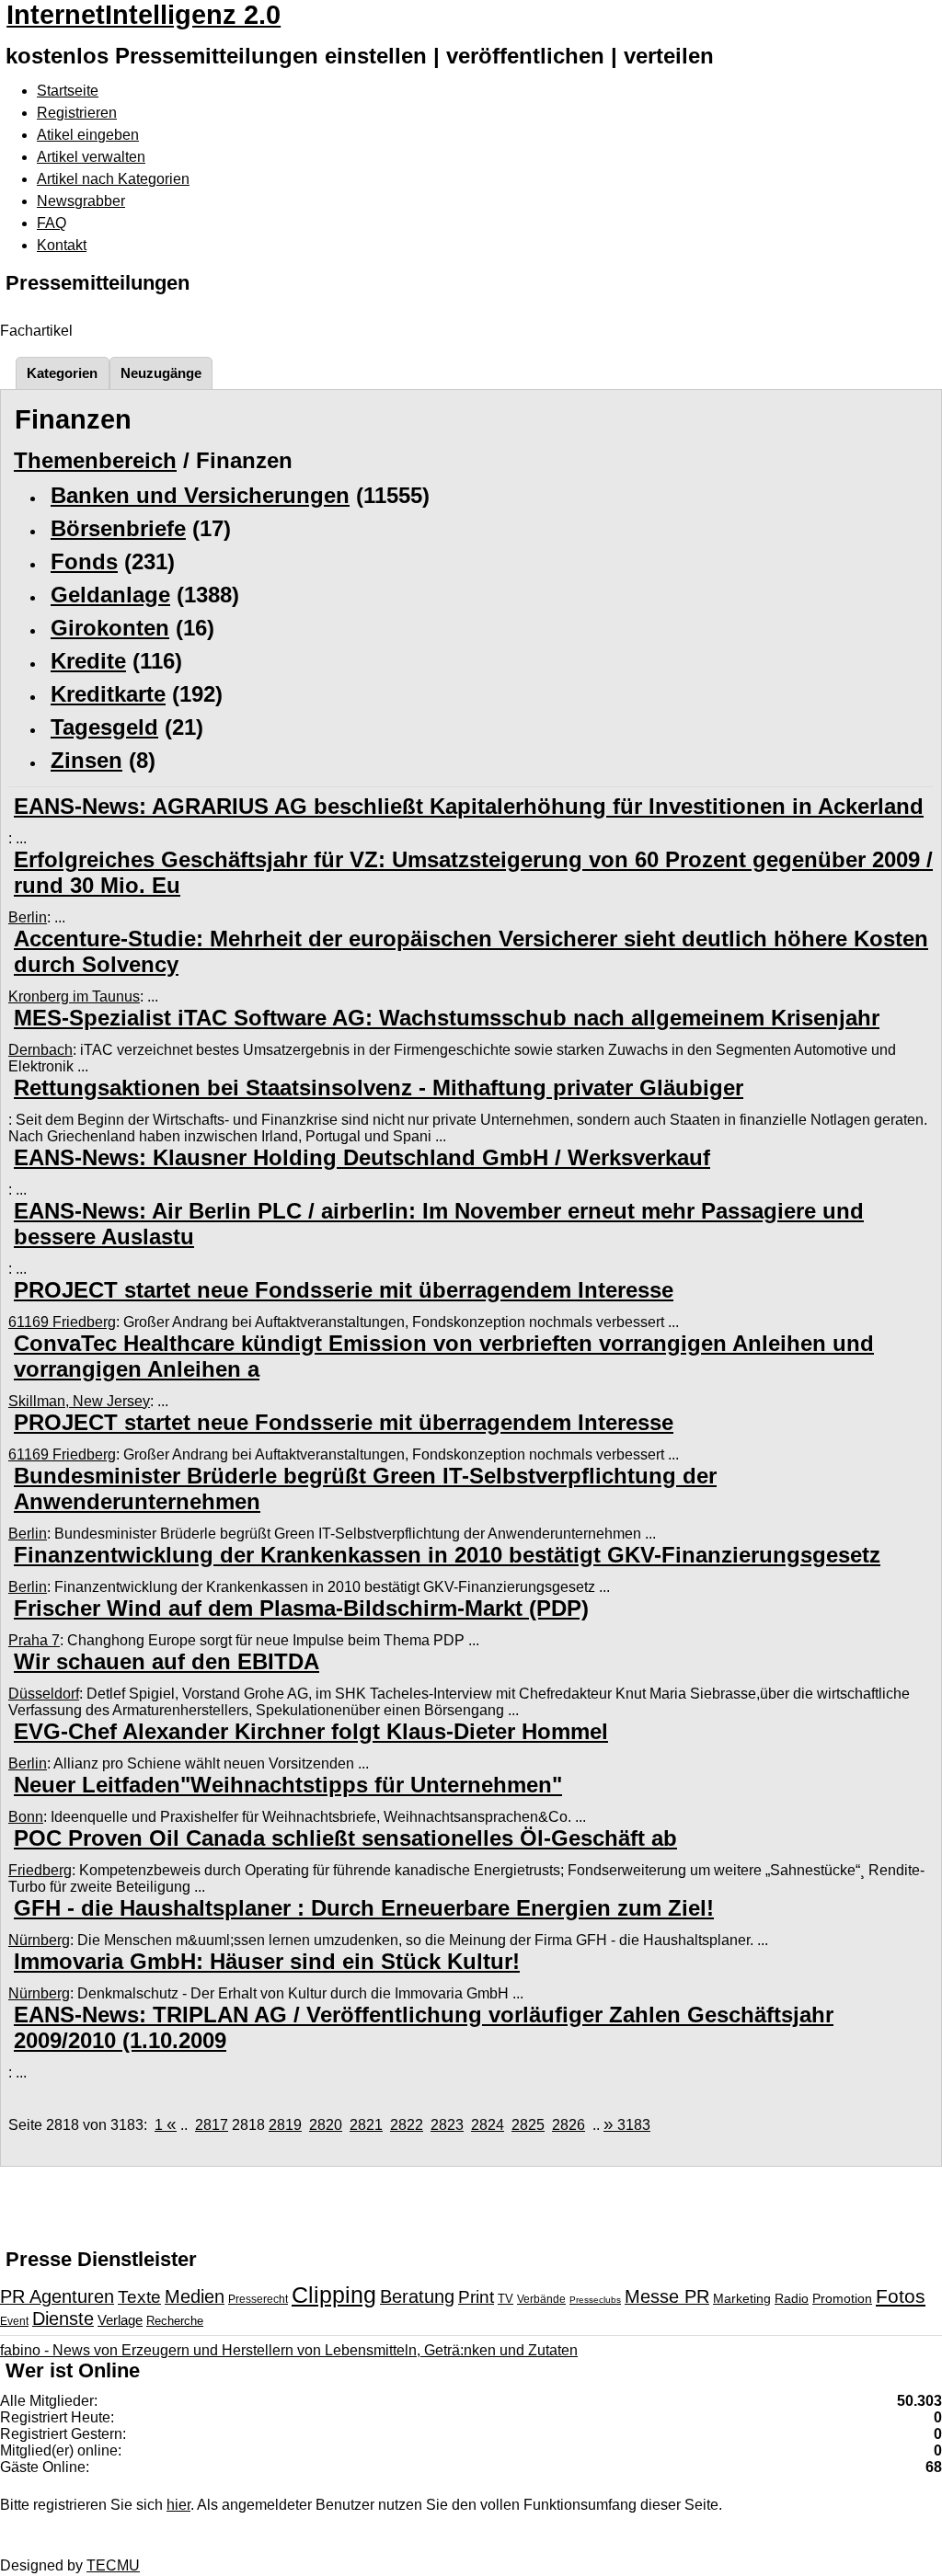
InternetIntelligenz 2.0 (144, 15)
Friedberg (40, 1870)
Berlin (28, 917)
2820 (326, 2125)
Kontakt (62, 245)
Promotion (842, 2298)
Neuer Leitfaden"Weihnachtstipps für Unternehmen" (288, 1785)
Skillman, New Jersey (79, 1401)
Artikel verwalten (91, 157)
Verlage (120, 2320)
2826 (569, 2125)
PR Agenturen (57, 2296)
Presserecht (258, 2299)
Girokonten (110, 628)
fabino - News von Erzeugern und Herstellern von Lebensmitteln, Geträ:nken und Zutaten (289, 2350)
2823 (447, 2125)
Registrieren (77, 113)
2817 (212, 2125)
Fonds (84, 561)
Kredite (88, 661)
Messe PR (667, 2296)
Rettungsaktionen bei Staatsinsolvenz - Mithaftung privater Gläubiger (379, 1088)
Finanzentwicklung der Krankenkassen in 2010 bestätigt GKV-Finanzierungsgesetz (447, 1555)
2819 (285, 2125)
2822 (407, 2125)
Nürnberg (39, 1940)
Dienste (63, 2318)
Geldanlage (110, 595)
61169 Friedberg (62, 1322)
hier (178, 2505)
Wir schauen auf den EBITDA (167, 1661)
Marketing (742, 2298)
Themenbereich (95, 460)
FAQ (52, 223)
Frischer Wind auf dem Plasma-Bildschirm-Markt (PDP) (301, 1608)
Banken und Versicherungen (200, 495)
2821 (366, 2125)
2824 (488, 2125)
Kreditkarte (108, 694)
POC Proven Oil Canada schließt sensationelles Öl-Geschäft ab (345, 1838)
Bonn (26, 1817)
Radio (792, 2298)
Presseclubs (595, 2300)
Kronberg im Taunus (74, 996)
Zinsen (86, 760)
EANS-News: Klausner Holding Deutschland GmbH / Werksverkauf (362, 1157)
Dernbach (40, 1050)
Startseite (68, 91)
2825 (528, 2125)
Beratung (417, 2296)
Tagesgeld (104, 727)
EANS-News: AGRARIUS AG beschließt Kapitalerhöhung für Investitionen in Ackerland (469, 806)
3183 (627, 2125)
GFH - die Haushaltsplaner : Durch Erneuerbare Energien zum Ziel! (364, 1908)
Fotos (901, 2296)
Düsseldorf (44, 1694)
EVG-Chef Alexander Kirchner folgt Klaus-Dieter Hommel (311, 1731)
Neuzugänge (161, 373)
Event (14, 2321)
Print (476, 2297)
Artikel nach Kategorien (113, 179)
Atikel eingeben (88, 135)
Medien (195, 2296)
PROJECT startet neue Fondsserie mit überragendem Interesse (344, 1290)
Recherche (175, 2321)
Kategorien (62, 373)
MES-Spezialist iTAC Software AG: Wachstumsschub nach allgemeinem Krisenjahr (447, 1018)
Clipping (334, 2295)
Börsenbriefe (118, 528)
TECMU (113, 2565)
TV (505, 2299)
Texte (139, 2297)
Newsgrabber (81, 201)
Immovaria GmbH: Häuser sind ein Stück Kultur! (267, 1961)
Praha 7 (34, 1640)
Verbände (541, 2299)
